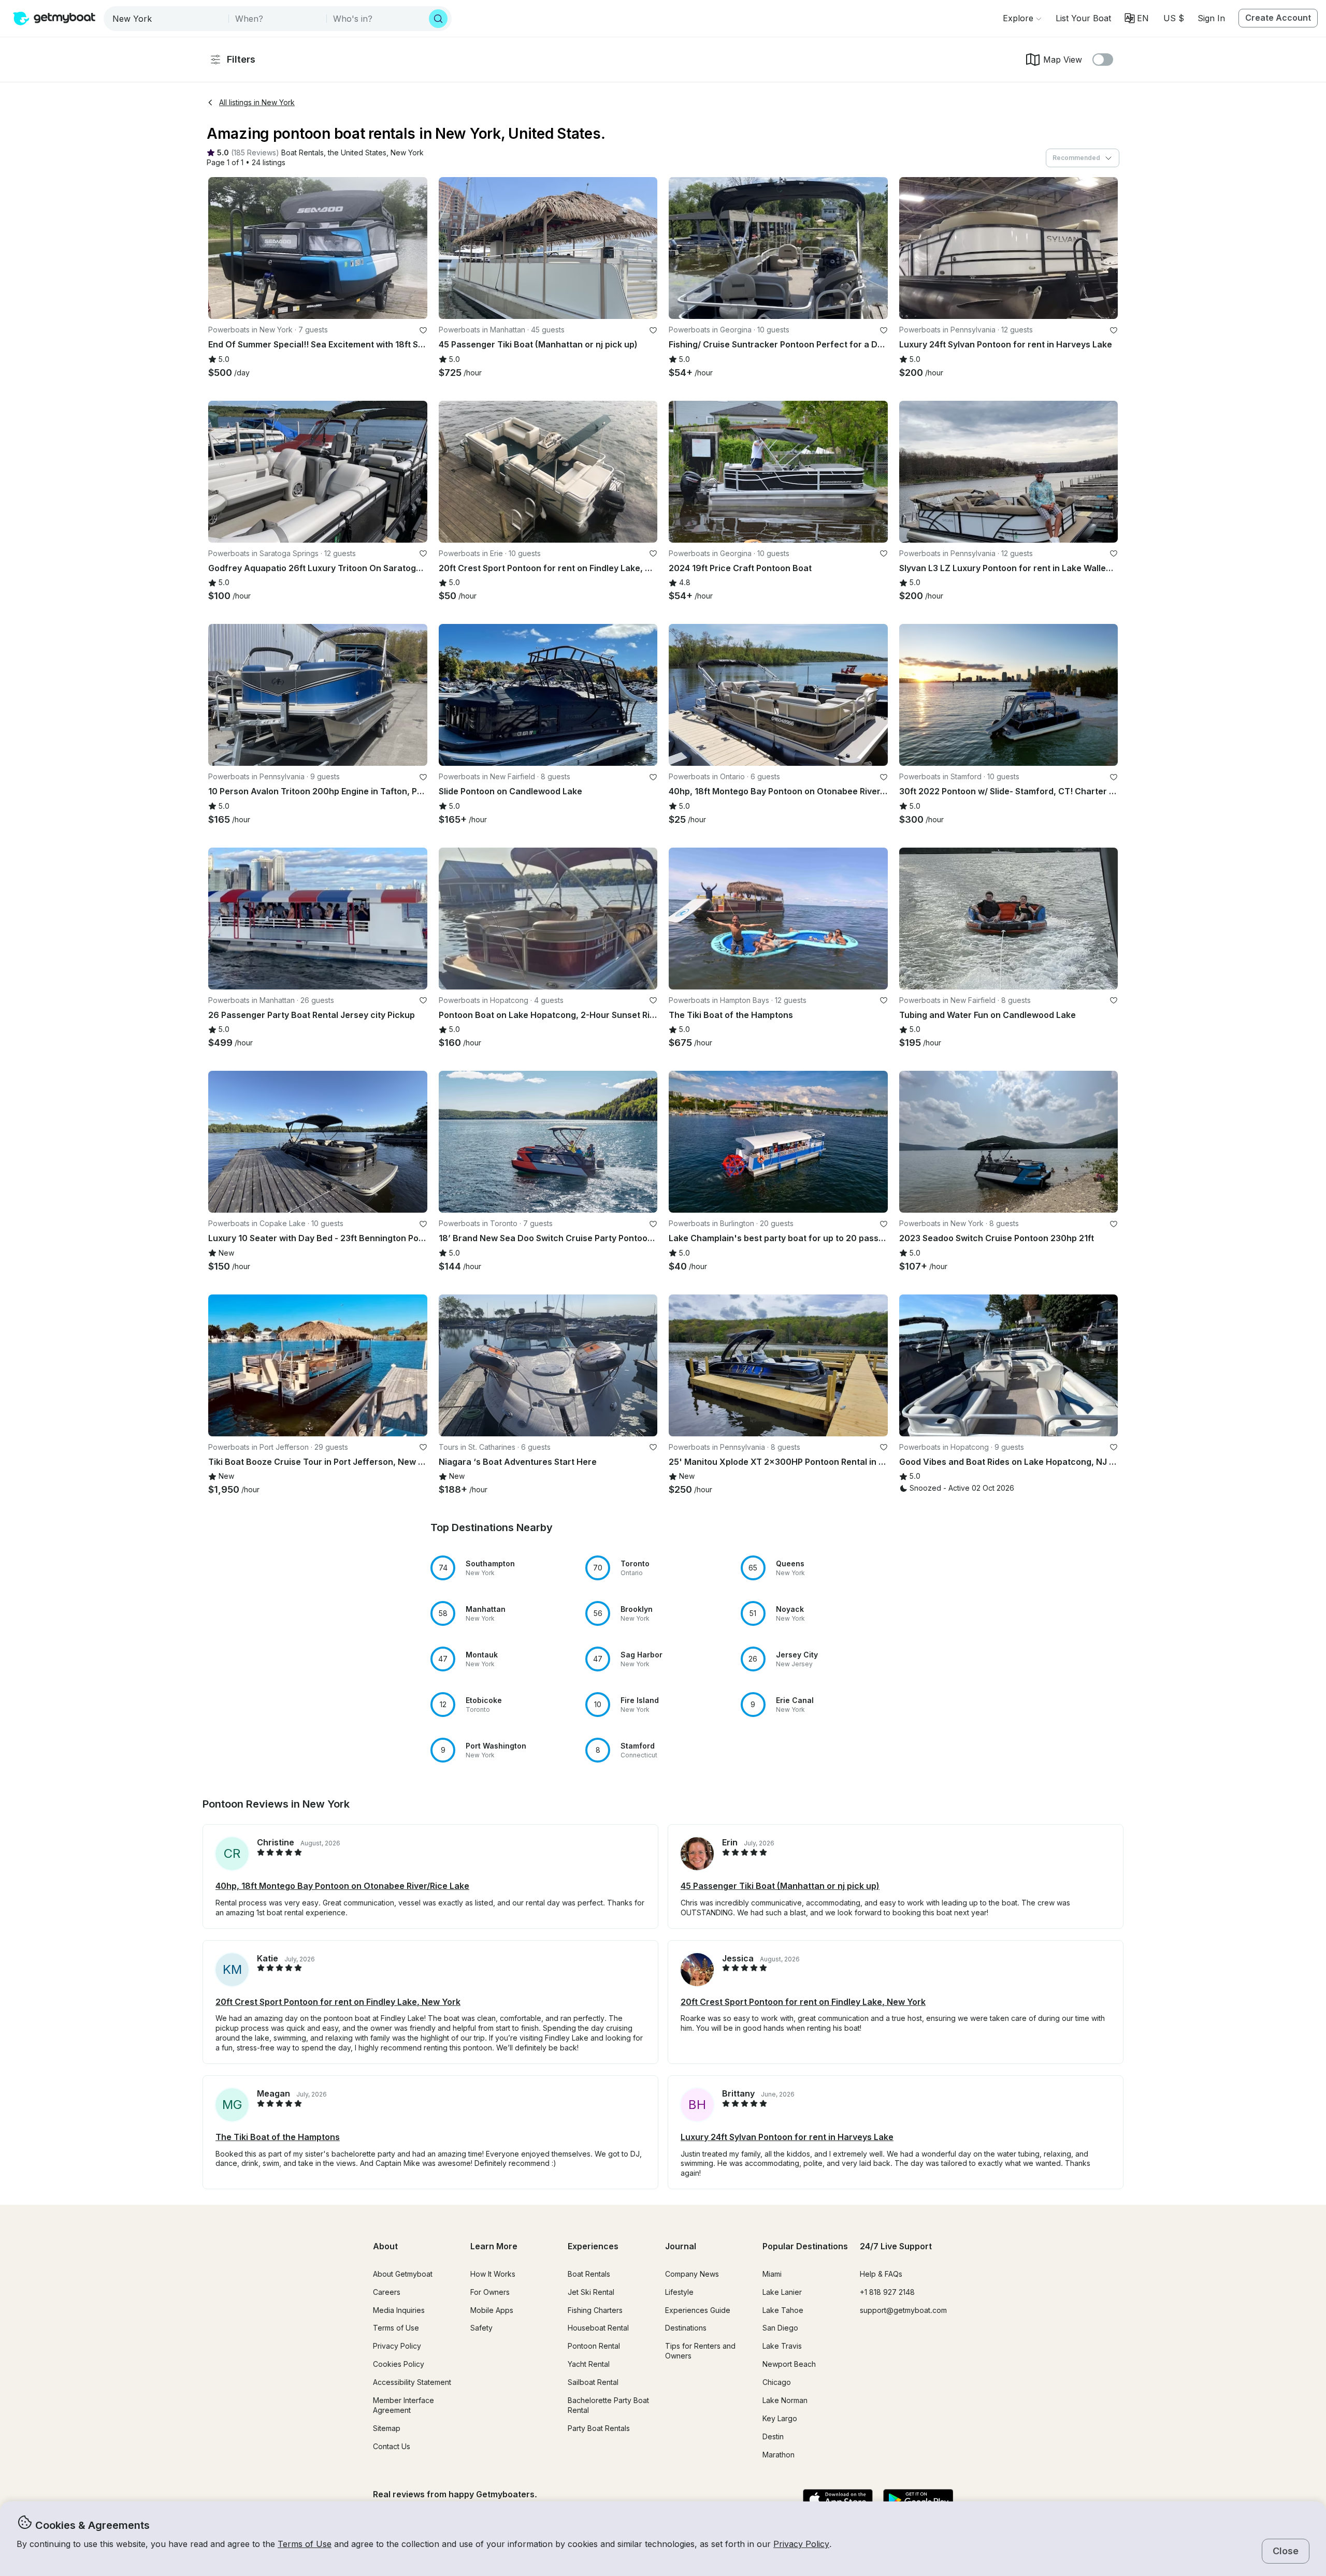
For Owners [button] (490, 2292)
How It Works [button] (493, 2274)
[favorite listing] (423, 330)
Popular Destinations (805, 2246)
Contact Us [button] (392, 2446)
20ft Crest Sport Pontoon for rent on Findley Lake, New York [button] (338, 2002)
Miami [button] (772, 2274)
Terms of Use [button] (305, 2544)
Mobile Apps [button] (492, 2310)
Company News (692, 2274)
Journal (681, 2246)
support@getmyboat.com (903, 2310)
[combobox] (167, 19)
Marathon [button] (779, 2455)
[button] (1083, 18)
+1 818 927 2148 (887, 2292)
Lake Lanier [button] (782, 2292)
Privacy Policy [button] (801, 2544)
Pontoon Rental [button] (594, 2346)
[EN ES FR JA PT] (1137, 18)
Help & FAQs (881, 2274)
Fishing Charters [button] (595, 2310)
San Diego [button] (780, 2328)
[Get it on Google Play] (918, 2500)
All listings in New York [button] (257, 102)
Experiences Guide (698, 2310)
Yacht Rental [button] (589, 2364)
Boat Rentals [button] (589, 2274)
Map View (1063, 60)
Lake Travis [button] (782, 2346)
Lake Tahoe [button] (783, 2310)
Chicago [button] (777, 2382)
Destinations (686, 2328)
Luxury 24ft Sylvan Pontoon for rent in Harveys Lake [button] (787, 2137)
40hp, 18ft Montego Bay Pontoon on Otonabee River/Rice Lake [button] (342, 1886)
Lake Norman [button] (785, 2400)
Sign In (1211, 18)
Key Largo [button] (780, 2418)
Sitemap (387, 2428)
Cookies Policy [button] (399, 2364)
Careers (387, 2292)
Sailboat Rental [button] (593, 2382)
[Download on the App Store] (838, 2500)
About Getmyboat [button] (403, 2274)
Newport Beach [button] (789, 2364)
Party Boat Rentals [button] (599, 2428)
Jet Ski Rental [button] (591, 2292)
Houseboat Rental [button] (598, 2328)
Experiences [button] (593, 2246)
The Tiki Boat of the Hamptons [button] (278, 2137)
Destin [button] (773, 2436)
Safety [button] (481, 2328)
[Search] (438, 19)
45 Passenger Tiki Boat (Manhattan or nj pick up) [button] (780, 1886)
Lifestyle (679, 2292)
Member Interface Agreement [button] (403, 2405)
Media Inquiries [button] (399, 2310)
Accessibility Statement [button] (412, 2382)
